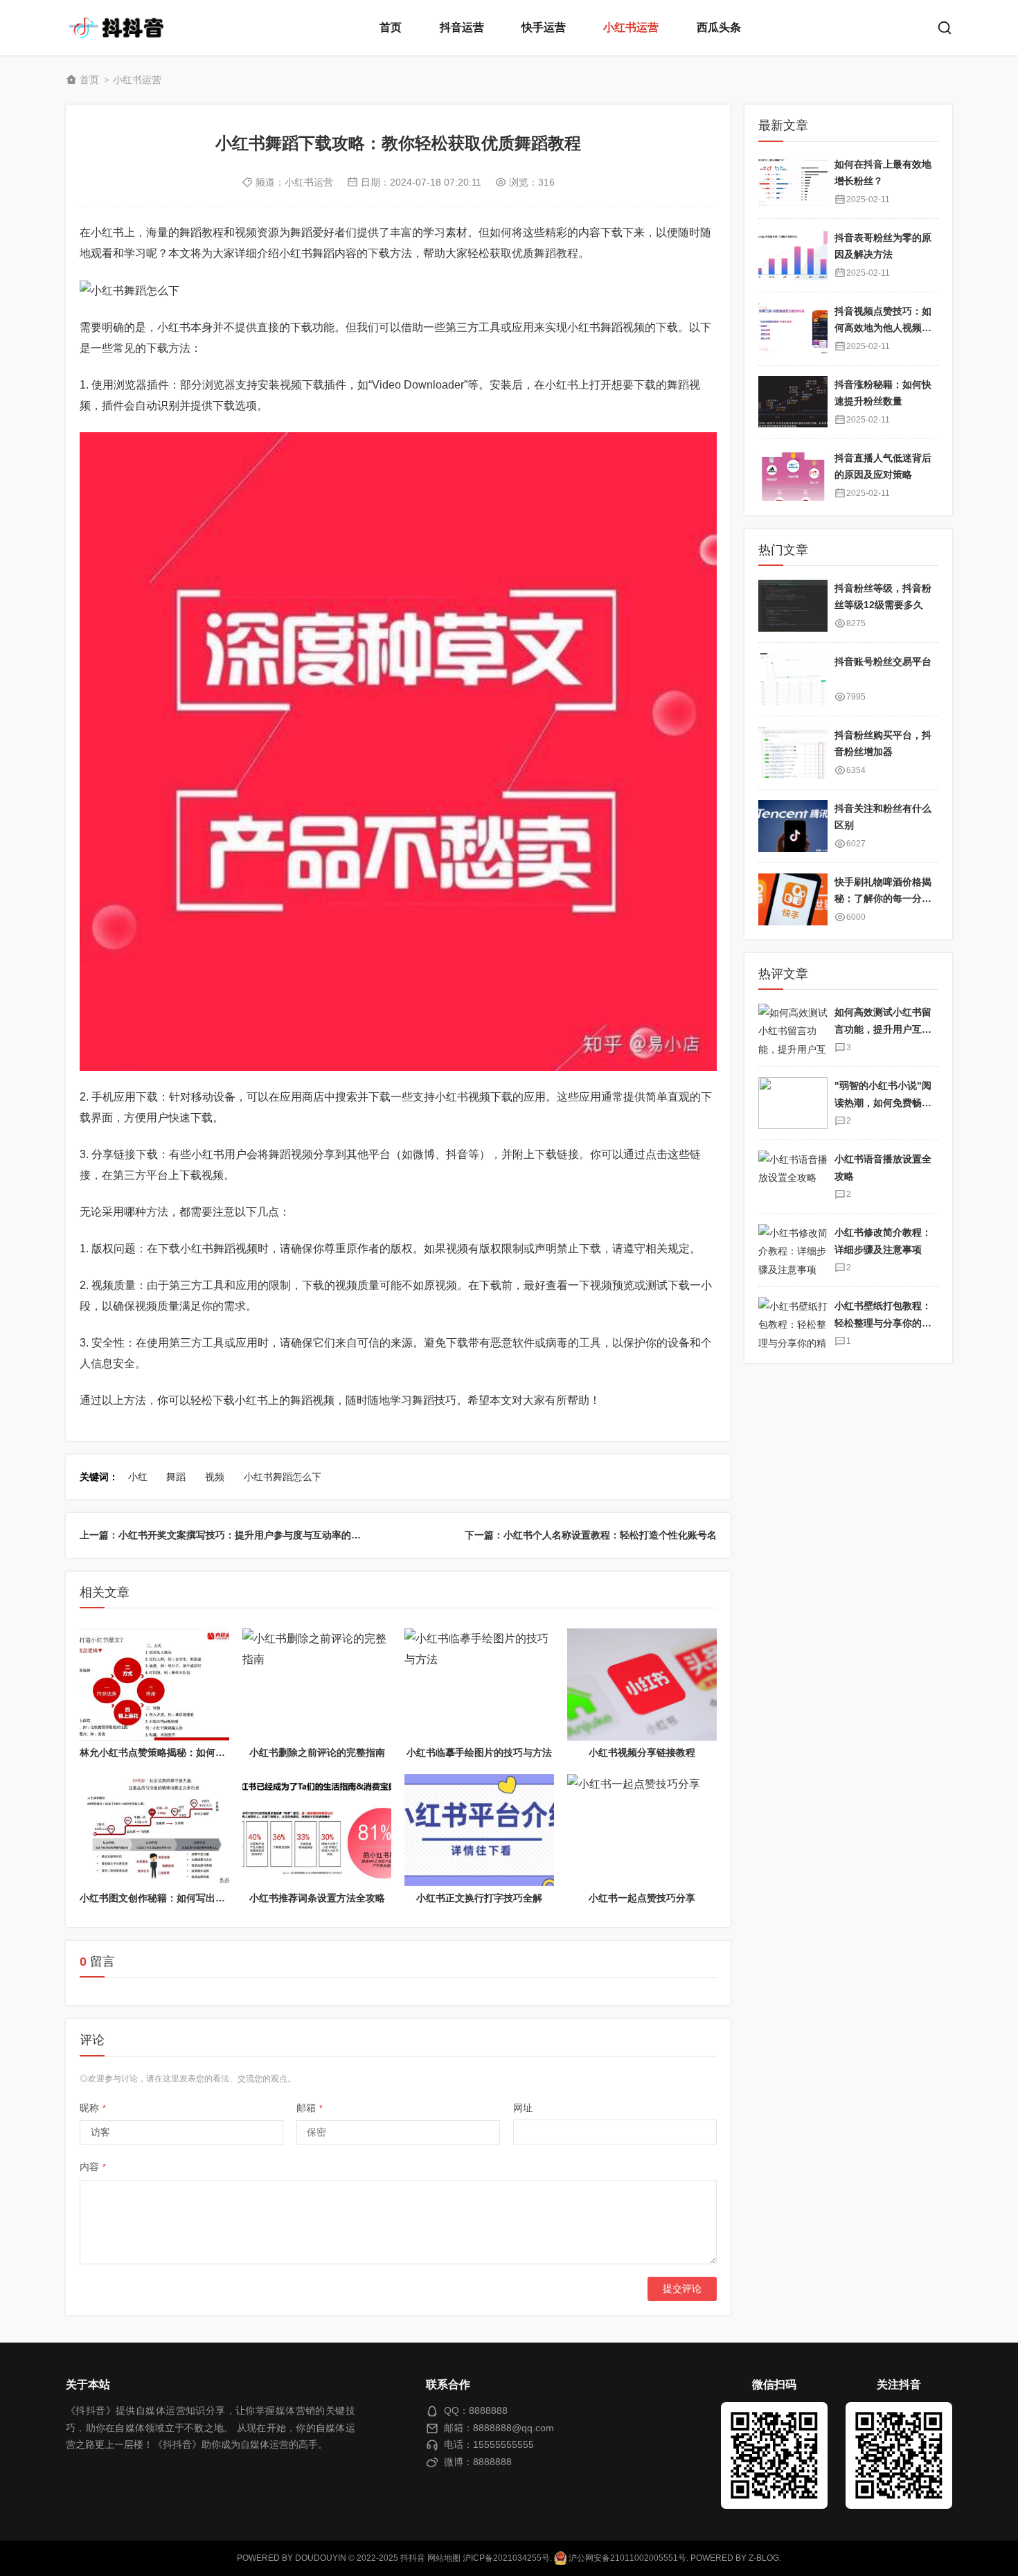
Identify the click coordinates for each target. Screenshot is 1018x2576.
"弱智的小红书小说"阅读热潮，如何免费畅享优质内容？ (883, 1102)
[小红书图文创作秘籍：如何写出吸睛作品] (154, 1830)
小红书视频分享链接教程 (642, 1752)
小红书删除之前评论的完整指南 (317, 1752)
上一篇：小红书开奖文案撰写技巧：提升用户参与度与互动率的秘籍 (225, 1535)
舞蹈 (176, 1477)
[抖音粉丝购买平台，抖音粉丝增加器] (793, 753)
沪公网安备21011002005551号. (627, 2558)
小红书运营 (631, 27)
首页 (391, 27)
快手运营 (544, 27)
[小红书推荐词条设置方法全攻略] (317, 1830)
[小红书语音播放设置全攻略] (793, 1176)
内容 (93, 2167)
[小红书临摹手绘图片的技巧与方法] (479, 1685)
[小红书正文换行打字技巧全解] (479, 1830)
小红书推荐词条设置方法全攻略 (317, 1898)
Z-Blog (764, 2558)
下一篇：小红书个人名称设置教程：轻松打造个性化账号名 (591, 1535)
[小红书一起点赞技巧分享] (642, 1830)
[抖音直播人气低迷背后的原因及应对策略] (793, 475)
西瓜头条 (719, 27)
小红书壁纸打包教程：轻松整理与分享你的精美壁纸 (883, 1323)
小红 (138, 1477)
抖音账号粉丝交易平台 (883, 661)
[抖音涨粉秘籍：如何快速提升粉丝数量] (793, 401)
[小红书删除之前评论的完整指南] (317, 1685)
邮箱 (310, 2108)
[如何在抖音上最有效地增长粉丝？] (793, 181)
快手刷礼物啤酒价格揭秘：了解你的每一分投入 (883, 899)
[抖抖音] (121, 28)
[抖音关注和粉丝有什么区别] (793, 826)
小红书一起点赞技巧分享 (642, 1898)
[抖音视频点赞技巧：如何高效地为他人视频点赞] (793, 328)
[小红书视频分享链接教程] (642, 1685)
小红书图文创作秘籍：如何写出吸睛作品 (167, 1898)
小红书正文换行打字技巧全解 (479, 1898)
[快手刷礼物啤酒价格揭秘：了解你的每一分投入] (793, 899)
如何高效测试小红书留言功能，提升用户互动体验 (883, 1029)
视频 (215, 1477)
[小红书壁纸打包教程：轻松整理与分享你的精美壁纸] (793, 1323)
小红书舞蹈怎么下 (283, 1477)
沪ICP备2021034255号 (506, 2558)
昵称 (93, 2108)
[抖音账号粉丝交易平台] (793, 679)
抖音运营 (462, 27)
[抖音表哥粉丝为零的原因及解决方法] (793, 255)
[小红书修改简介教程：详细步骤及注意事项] (793, 1250)
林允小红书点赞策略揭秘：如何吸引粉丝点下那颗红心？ (201, 1752)
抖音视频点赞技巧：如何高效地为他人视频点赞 (883, 327)
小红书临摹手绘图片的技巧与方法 (479, 1752)
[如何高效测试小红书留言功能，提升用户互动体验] (793, 1030)
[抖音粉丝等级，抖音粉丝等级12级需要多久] (793, 606)
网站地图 (444, 2558)
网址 (523, 2108)
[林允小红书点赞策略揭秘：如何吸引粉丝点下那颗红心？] (154, 1685)
